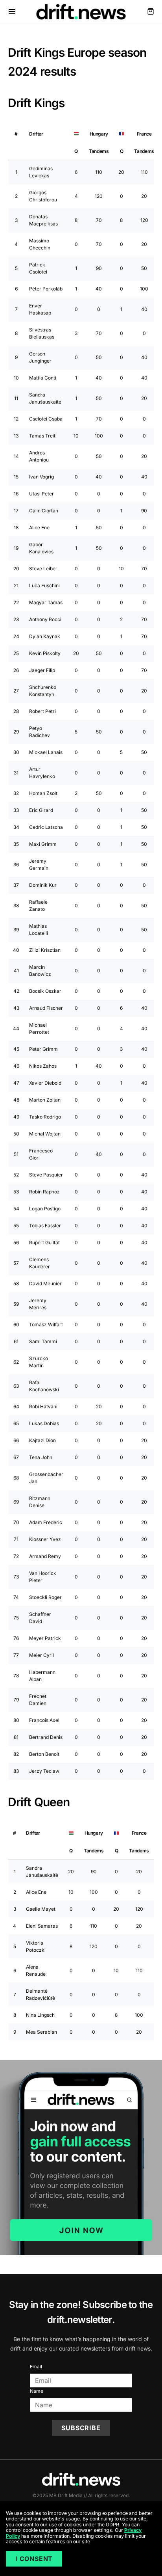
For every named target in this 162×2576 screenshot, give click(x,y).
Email (36, 2367)
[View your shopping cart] (151, 12)
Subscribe (81, 2428)
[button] (12, 12)
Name (37, 2391)
